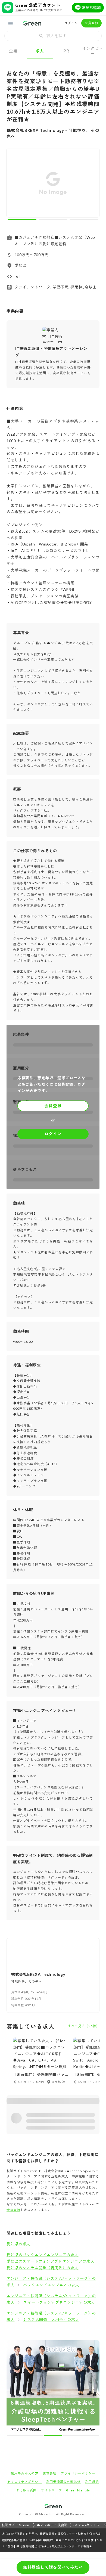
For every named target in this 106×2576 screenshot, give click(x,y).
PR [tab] (66, 51)
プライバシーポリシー (78, 2473)
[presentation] (53, 36)
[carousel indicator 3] (84, 220)
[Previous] (14, 184)
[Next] (92, 184)
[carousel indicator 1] (22, 220)
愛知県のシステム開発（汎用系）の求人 (43, 2268)
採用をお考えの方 (24, 2473)
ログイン (71, 23)
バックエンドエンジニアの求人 (51, 2285)
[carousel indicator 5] (90, 2435)
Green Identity (78, 2490)
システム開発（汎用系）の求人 (51, 2319)
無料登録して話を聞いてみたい (53, 2567)
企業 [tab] (13, 51)
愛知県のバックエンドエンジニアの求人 (43, 2255)
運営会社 (50, 2473)
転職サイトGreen (15, 2525)
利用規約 (92, 2482)
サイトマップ (51, 2490)
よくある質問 (26, 2490)
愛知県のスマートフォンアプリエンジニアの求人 (50, 2261)
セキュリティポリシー (25, 2482)
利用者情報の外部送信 (63, 2482)
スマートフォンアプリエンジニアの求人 (59, 2302)
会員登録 (91, 23)
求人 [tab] (40, 51)
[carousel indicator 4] (71, 2435)
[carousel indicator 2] (53, 220)
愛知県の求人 (18, 2244)
